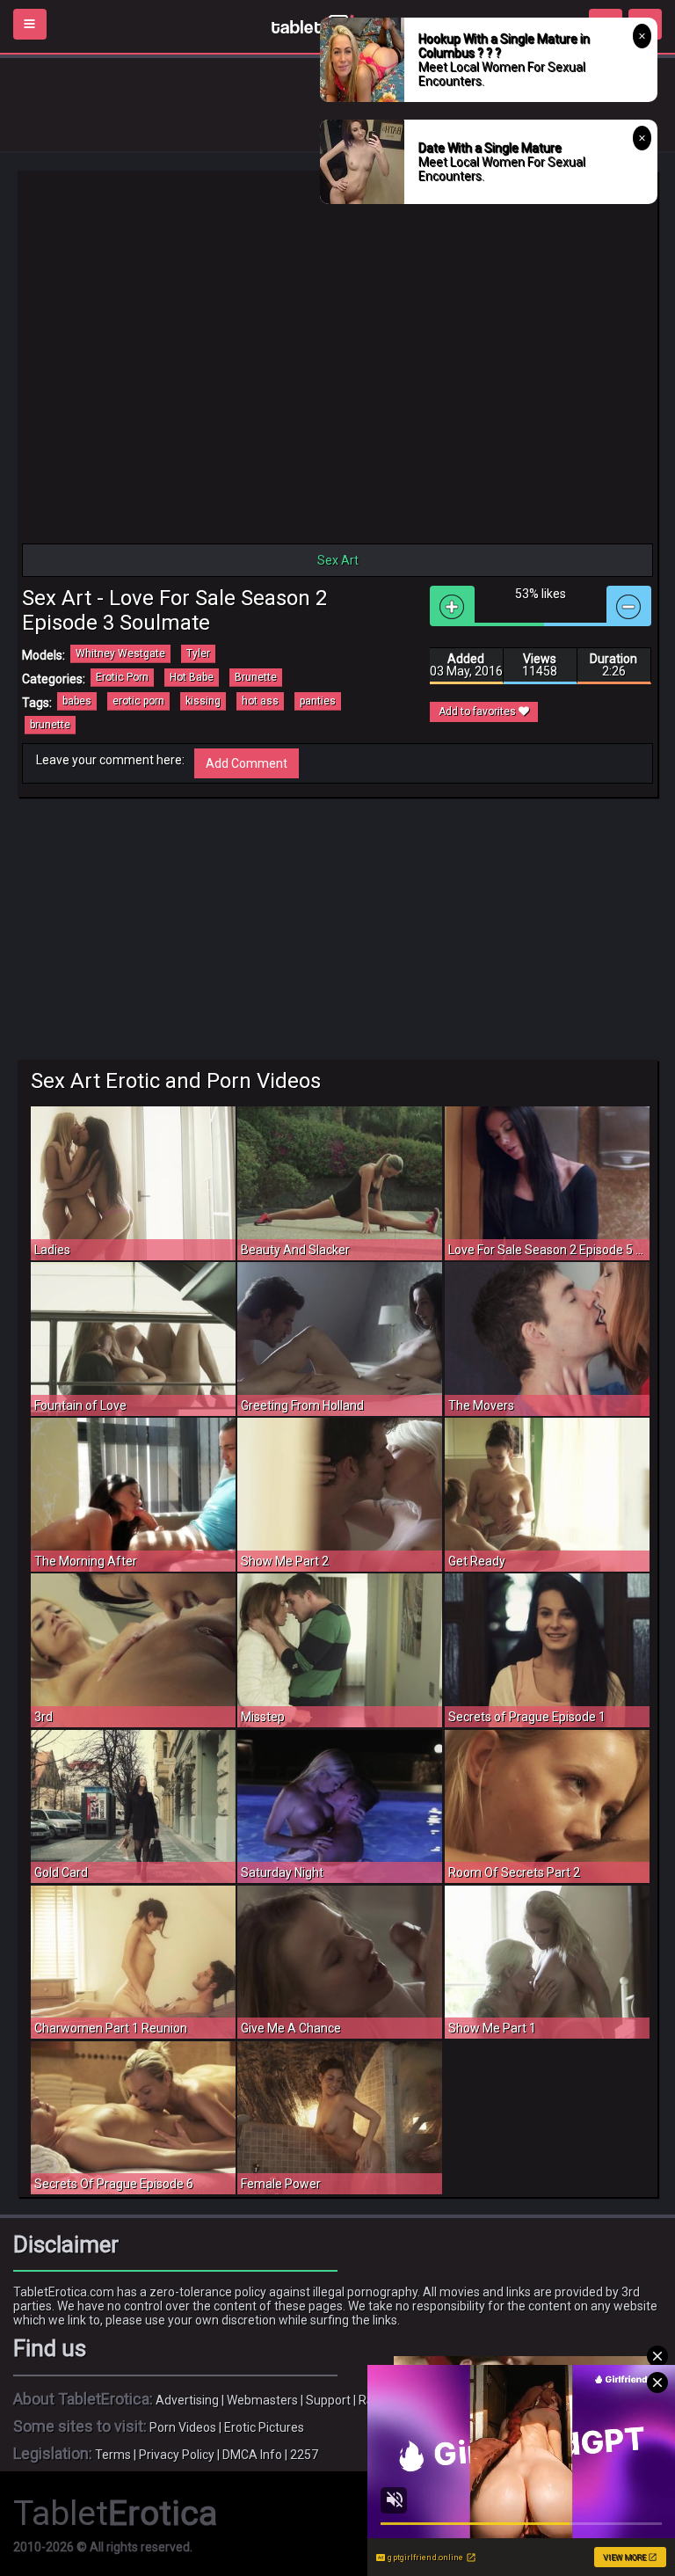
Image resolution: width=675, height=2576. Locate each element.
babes (77, 701)
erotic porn (138, 701)
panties (318, 701)
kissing (203, 701)
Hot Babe (192, 677)
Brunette (256, 677)
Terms (113, 2455)
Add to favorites (479, 712)
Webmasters (262, 2400)
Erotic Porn (122, 677)
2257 (304, 2455)
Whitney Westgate (120, 653)
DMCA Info (252, 2455)
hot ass (260, 701)
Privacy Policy (177, 2455)
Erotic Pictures (264, 2427)
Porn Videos (183, 2427)
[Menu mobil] (30, 24)
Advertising (187, 2400)
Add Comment (247, 763)
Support (328, 2400)
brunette (50, 725)
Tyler (198, 653)
